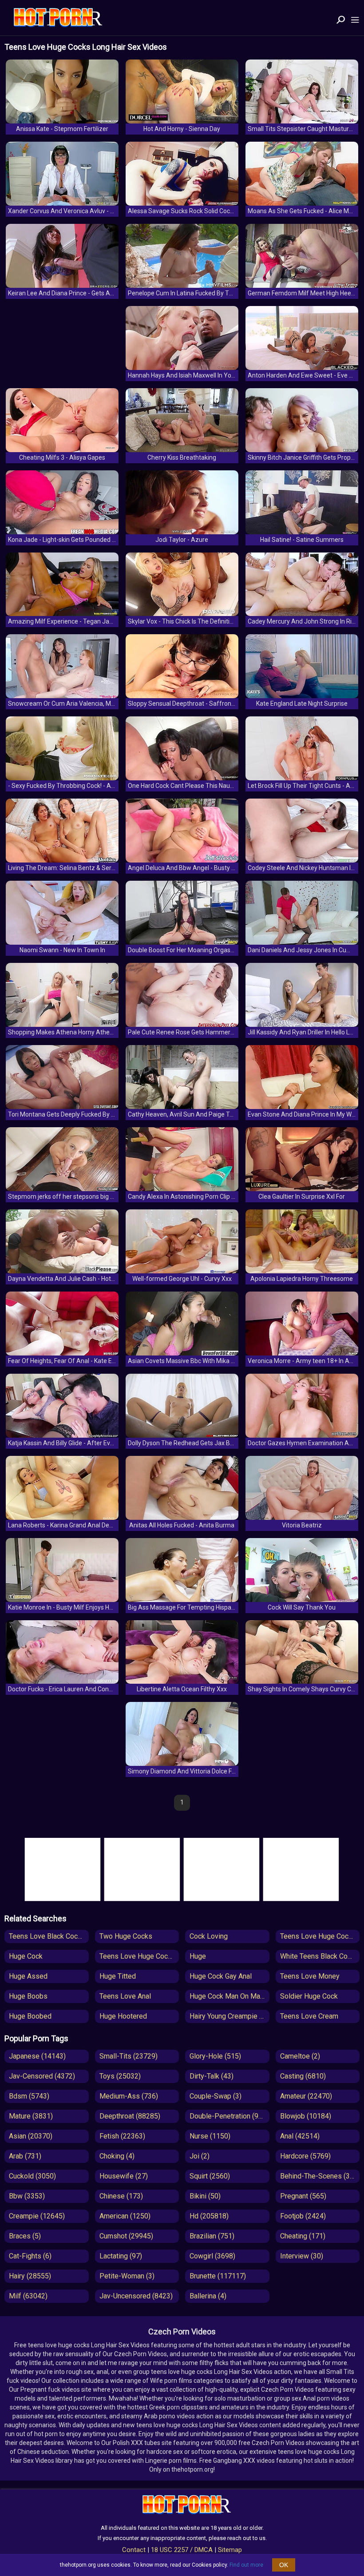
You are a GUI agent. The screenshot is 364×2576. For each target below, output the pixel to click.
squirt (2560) (210, 2176)
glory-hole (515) (215, 2056)
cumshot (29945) (126, 2236)
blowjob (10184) (306, 2116)
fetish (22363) (122, 2136)
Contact (134, 2550)
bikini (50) (205, 2196)
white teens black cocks (319, 1956)
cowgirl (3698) (212, 2256)
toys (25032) (120, 2076)
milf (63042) (28, 2296)
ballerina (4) (208, 2296)
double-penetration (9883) (229, 2116)
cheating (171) (303, 2236)
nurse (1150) (210, 2136)
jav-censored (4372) (42, 2076)
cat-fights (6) (30, 2256)
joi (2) (200, 2156)
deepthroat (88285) (130, 2116)
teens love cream (309, 2016)
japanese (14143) (37, 2056)
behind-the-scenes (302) (320, 2176)
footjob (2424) (303, 2216)
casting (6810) (303, 2076)
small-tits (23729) (129, 2056)
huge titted (118, 1976)
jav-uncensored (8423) (136, 2296)
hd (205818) (209, 2216)
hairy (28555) (30, 2276)
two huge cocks (126, 1936)
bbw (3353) (27, 2196)
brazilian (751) (212, 2236)
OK (284, 2565)
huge (198, 1956)
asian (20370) (31, 2136)
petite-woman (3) (127, 2276)
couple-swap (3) (216, 2096)
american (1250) (125, 2216)
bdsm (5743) (29, 2096)
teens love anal (125, 1996)
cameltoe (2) (300, 2056)
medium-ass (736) (129, 2096)
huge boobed (30, 2016)
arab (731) (25, 2156)
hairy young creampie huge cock (229, 2016)
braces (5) (25, 2236)
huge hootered (123, 2016)
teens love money (310, 1976)
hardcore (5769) (305, 2156)
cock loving (209, 1936)
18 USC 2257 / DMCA (182, 2550)
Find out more (246, 2565)
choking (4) (117, 2156)
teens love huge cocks (137, 1956)
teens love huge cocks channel (320, 1936)
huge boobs (28, 1996)
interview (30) (302, 2256)
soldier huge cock (309, 1996)
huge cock (26, 1956)
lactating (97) (121, 2256)
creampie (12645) (37, 2216)
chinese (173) (121, 2196)
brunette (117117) (218, 2276)
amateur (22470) (306, 2096)
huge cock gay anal (221, 1976)
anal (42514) (300, 2136)
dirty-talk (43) (212, 2076)
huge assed (28, 1976)
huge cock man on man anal (229, 1996)
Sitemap (230, 2550)
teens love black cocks (47, 1936)
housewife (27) (124, 2176)
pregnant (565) (303, 2196)
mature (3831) (31, 2116)
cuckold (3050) (32, 2176)
